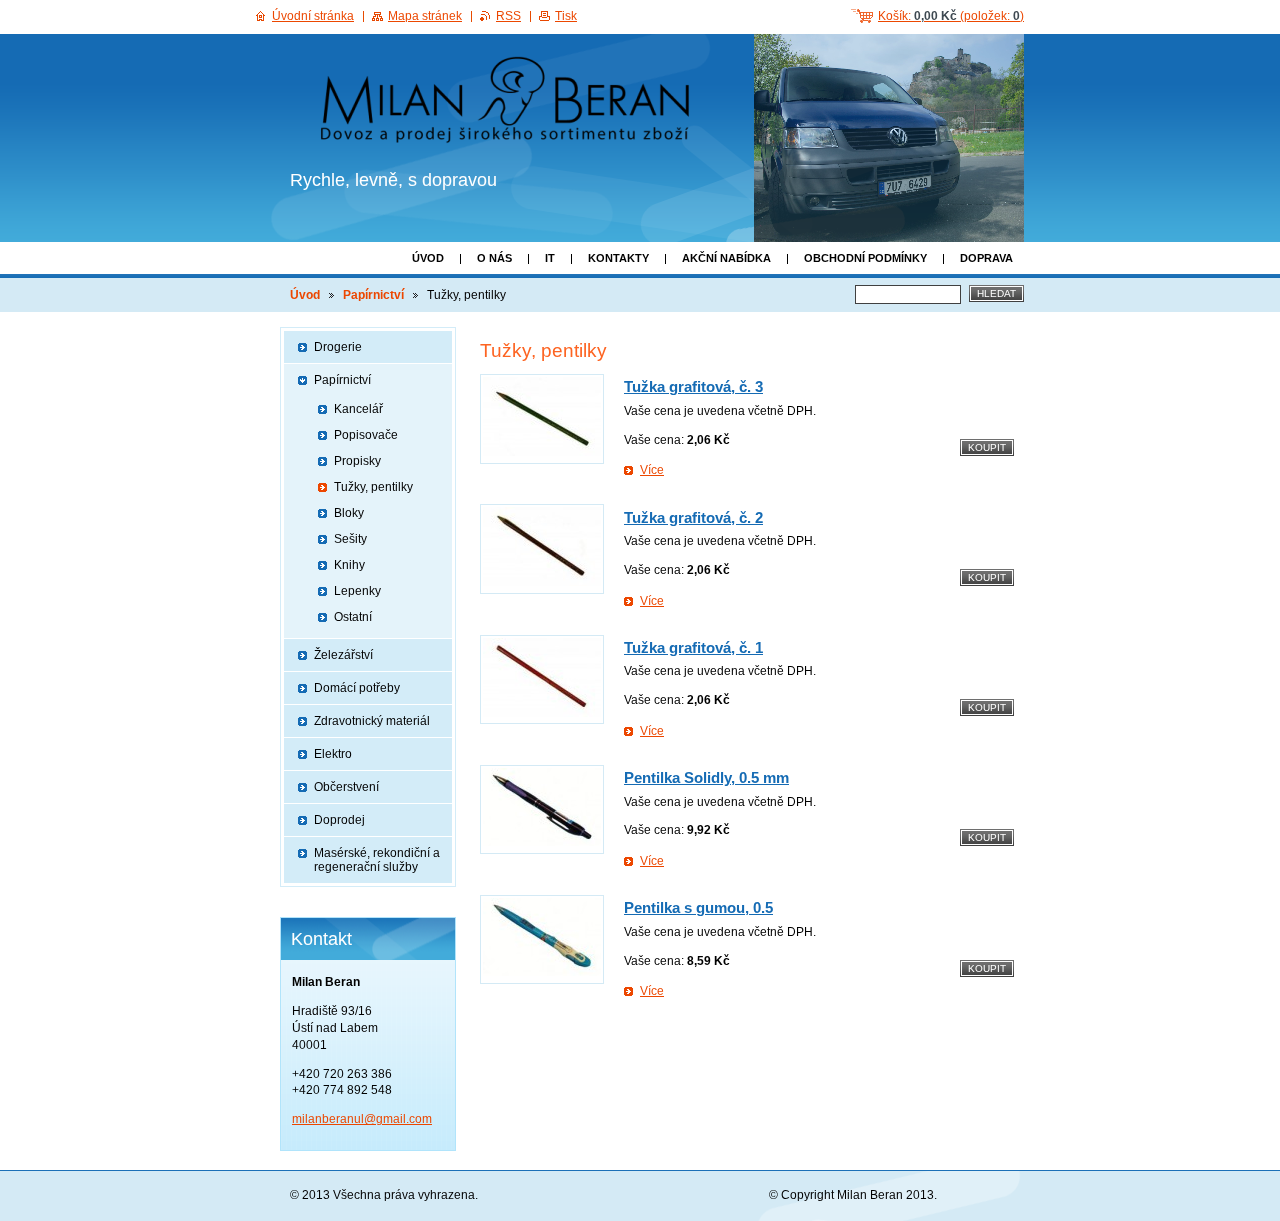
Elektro (333, 754)
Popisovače (366, 435)
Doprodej (339, 820)
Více (652, 470)
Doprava (986, 258)
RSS (508, 16)
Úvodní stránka (313, 16)
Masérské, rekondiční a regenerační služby (377, 860)
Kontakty (618, 258)
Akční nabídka (726, 258)
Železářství (343, 655)
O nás (494, 258)
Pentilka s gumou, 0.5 (698, 907)
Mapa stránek (425, 16)
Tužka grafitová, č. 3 (693, 386)
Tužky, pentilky (373, 487)
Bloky (349, 513)
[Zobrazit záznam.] (542, 419)
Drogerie (338, 347)
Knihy (349, 565)
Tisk (566, 16)
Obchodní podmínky (865, 258)
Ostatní (353, 617)
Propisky (357, 461)
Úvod (428, 258)
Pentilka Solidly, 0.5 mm (706, 777)
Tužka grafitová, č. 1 (693, 647)
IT (550, 258)
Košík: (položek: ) (951, 16)
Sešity (350, 539)
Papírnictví (373, 295)
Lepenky (357, 591)
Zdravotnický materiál (372, 721)
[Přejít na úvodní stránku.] (511, 103)
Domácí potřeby (357, 688)
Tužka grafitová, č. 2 (693, 517)
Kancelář (358, 409)
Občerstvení (346, 787)
